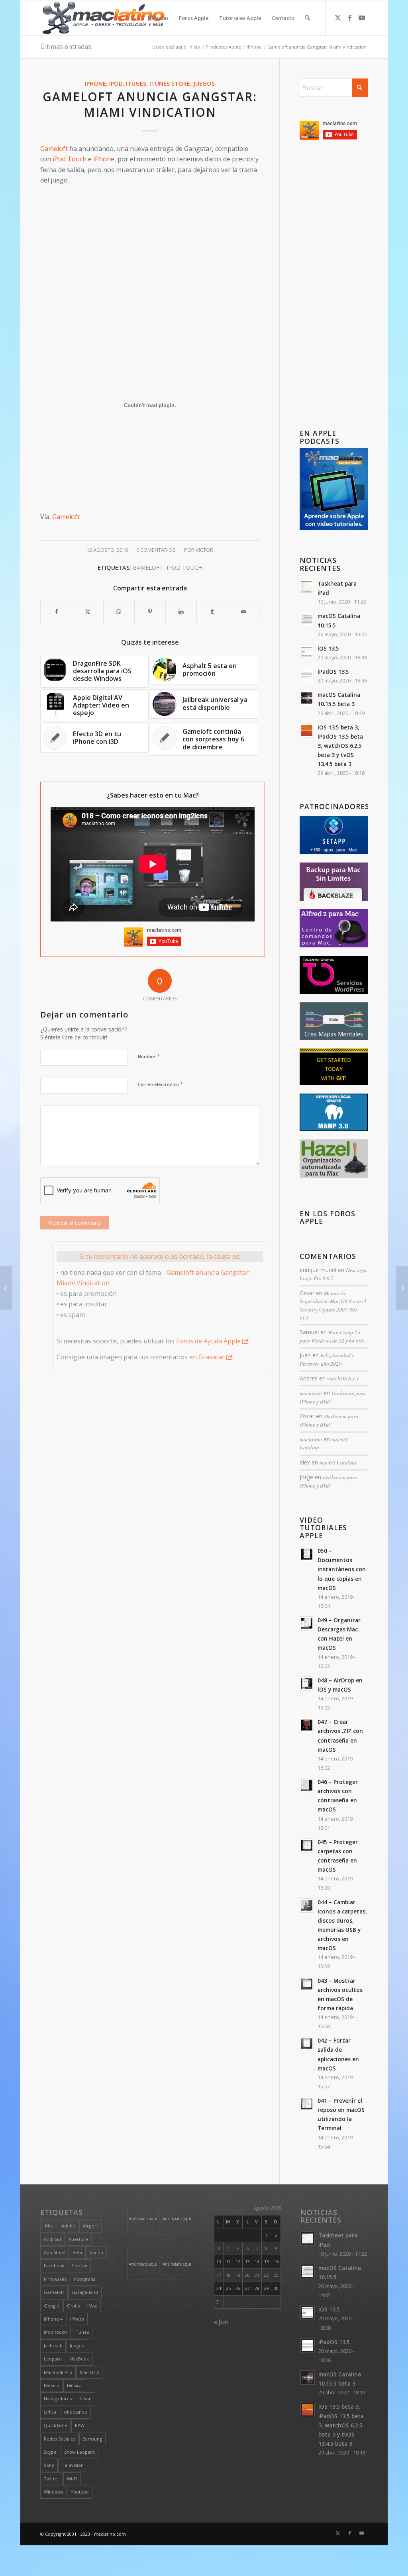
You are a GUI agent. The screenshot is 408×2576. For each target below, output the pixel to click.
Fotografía (85, 2279)
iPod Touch (70, 159)
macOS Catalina (338, 1462)
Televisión (73, 2465)
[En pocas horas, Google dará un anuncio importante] (402, 1288)
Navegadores (58, 2399)
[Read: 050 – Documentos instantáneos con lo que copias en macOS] (307, 1554)
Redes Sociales (60, 2439)
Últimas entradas (66, 47)
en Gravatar (207, 1357)
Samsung (92, 2439)
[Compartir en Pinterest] (150, 612)
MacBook (79, 2359)
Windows (53, 2492)
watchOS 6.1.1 (343, 1378)
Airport (90, 2226)
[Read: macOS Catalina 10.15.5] (307, 619)
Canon (96, 2252)
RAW (80, 2425)
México (52, 2385)
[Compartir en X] (87, 612)
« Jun (221, 2322)
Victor (204, 550)
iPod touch (184, 568)
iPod (116, 83)
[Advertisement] (150, 247)
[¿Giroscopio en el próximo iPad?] (6, 1288)
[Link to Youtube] (362, 18)
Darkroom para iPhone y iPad (329, 1420)
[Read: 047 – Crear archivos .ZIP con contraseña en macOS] (307, 1725)
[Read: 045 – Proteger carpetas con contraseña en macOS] (307, 1845)
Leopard (53, 2359)
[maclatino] (103, 18)
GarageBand (85, 2292)
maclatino (311, 1393)
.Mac (49, 2226)
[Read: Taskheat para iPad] (307, 587)
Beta (77, 2252)
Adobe (68, 2226)
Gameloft (54, 149)
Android (52, 2239)
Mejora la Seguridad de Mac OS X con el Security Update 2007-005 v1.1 (333, 1305)
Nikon (85, 2399)
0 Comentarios (156, 550)
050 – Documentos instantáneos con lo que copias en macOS (342, 1569)
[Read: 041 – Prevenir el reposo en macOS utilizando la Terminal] (307, 2104)
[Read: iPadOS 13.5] (307, 675)
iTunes (136, 83)
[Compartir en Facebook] (56, 612)
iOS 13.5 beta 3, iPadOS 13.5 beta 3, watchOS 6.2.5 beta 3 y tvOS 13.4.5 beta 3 (340, 746)
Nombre (149, 1056)
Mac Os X (89, 2372)
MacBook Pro (58, 2372)
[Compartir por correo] (244, 612)
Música (74, 2385)
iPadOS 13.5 (333, 671)
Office (50, 2412)
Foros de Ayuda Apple (208, 1341)
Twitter (52, 2479)
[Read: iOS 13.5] (307, 652)
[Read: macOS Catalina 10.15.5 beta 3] (307, 698)
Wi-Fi (72, 2479)
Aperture (78, 2239)
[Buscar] (307, 18)
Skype (50, 2452)
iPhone (95, 83)
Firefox (80, 2265)
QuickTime (56, 2425)
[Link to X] (338, 18)
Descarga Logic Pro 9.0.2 (333, 1274)
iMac (92, 2306)
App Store (54, 2252)
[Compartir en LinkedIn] (181, 612)
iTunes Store (170, 83)
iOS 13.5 (328, 648)
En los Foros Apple (328, 1218)
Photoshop (76, 2412)
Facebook (54, 2265)
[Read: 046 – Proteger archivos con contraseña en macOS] (307, 1785)
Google (52, 2306)
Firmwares (55, 2279)
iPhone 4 (53, 2319)
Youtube (80, 2492)
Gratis (73, 2306)
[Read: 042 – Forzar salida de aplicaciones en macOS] (307, 2044)
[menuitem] (158, 18)
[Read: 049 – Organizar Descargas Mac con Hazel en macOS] (307, 1623)
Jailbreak (53, 2346)
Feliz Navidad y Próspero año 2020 (327, 1359)
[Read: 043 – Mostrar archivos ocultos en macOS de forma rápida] (307, 1984)
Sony (49, 2465)
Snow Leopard (79, 2452)
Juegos (204, 83)
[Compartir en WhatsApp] (119, 612)
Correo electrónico (160, 1084)
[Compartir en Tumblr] (212, 612)
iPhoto (77, 2319)
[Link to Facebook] (350, 18)
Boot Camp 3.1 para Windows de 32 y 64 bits (332, 1336)
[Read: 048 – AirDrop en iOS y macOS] (307, 1684)
